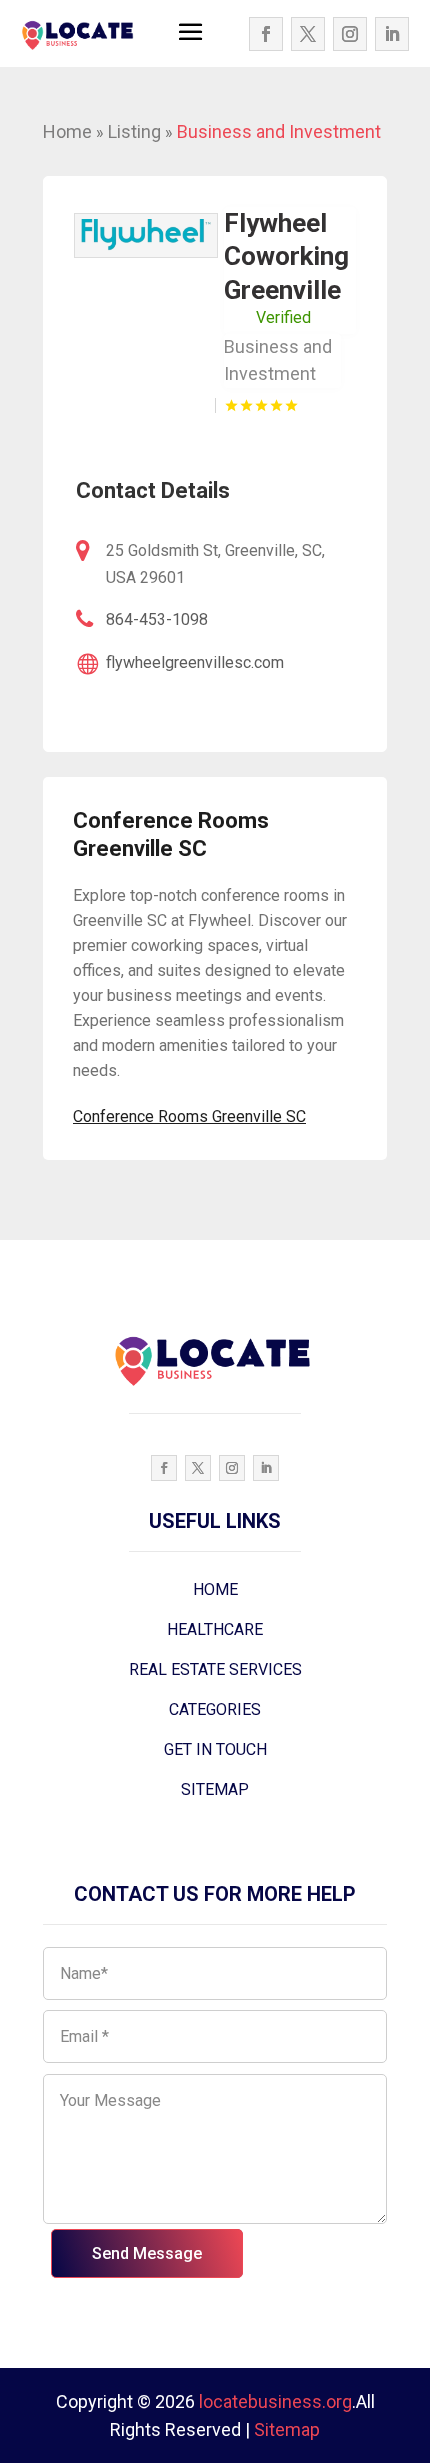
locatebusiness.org (275, 2401)
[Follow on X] (308, 34)
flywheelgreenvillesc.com (195, 662)
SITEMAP (215, 1789)
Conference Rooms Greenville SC (189, 1116)
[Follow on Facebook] (266, 34)
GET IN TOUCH (215, 1749)
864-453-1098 (157, 619)
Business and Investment (279, 131)
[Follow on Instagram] (350, 34)
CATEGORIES (215, 1709)
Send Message (147, 2253)
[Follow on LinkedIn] (392, 34)
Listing (134, 131)
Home (67, 131)
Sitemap (287, 2429)
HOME (215, 1589)
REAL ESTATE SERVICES (215, 1669)
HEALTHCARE (215, 1629)
